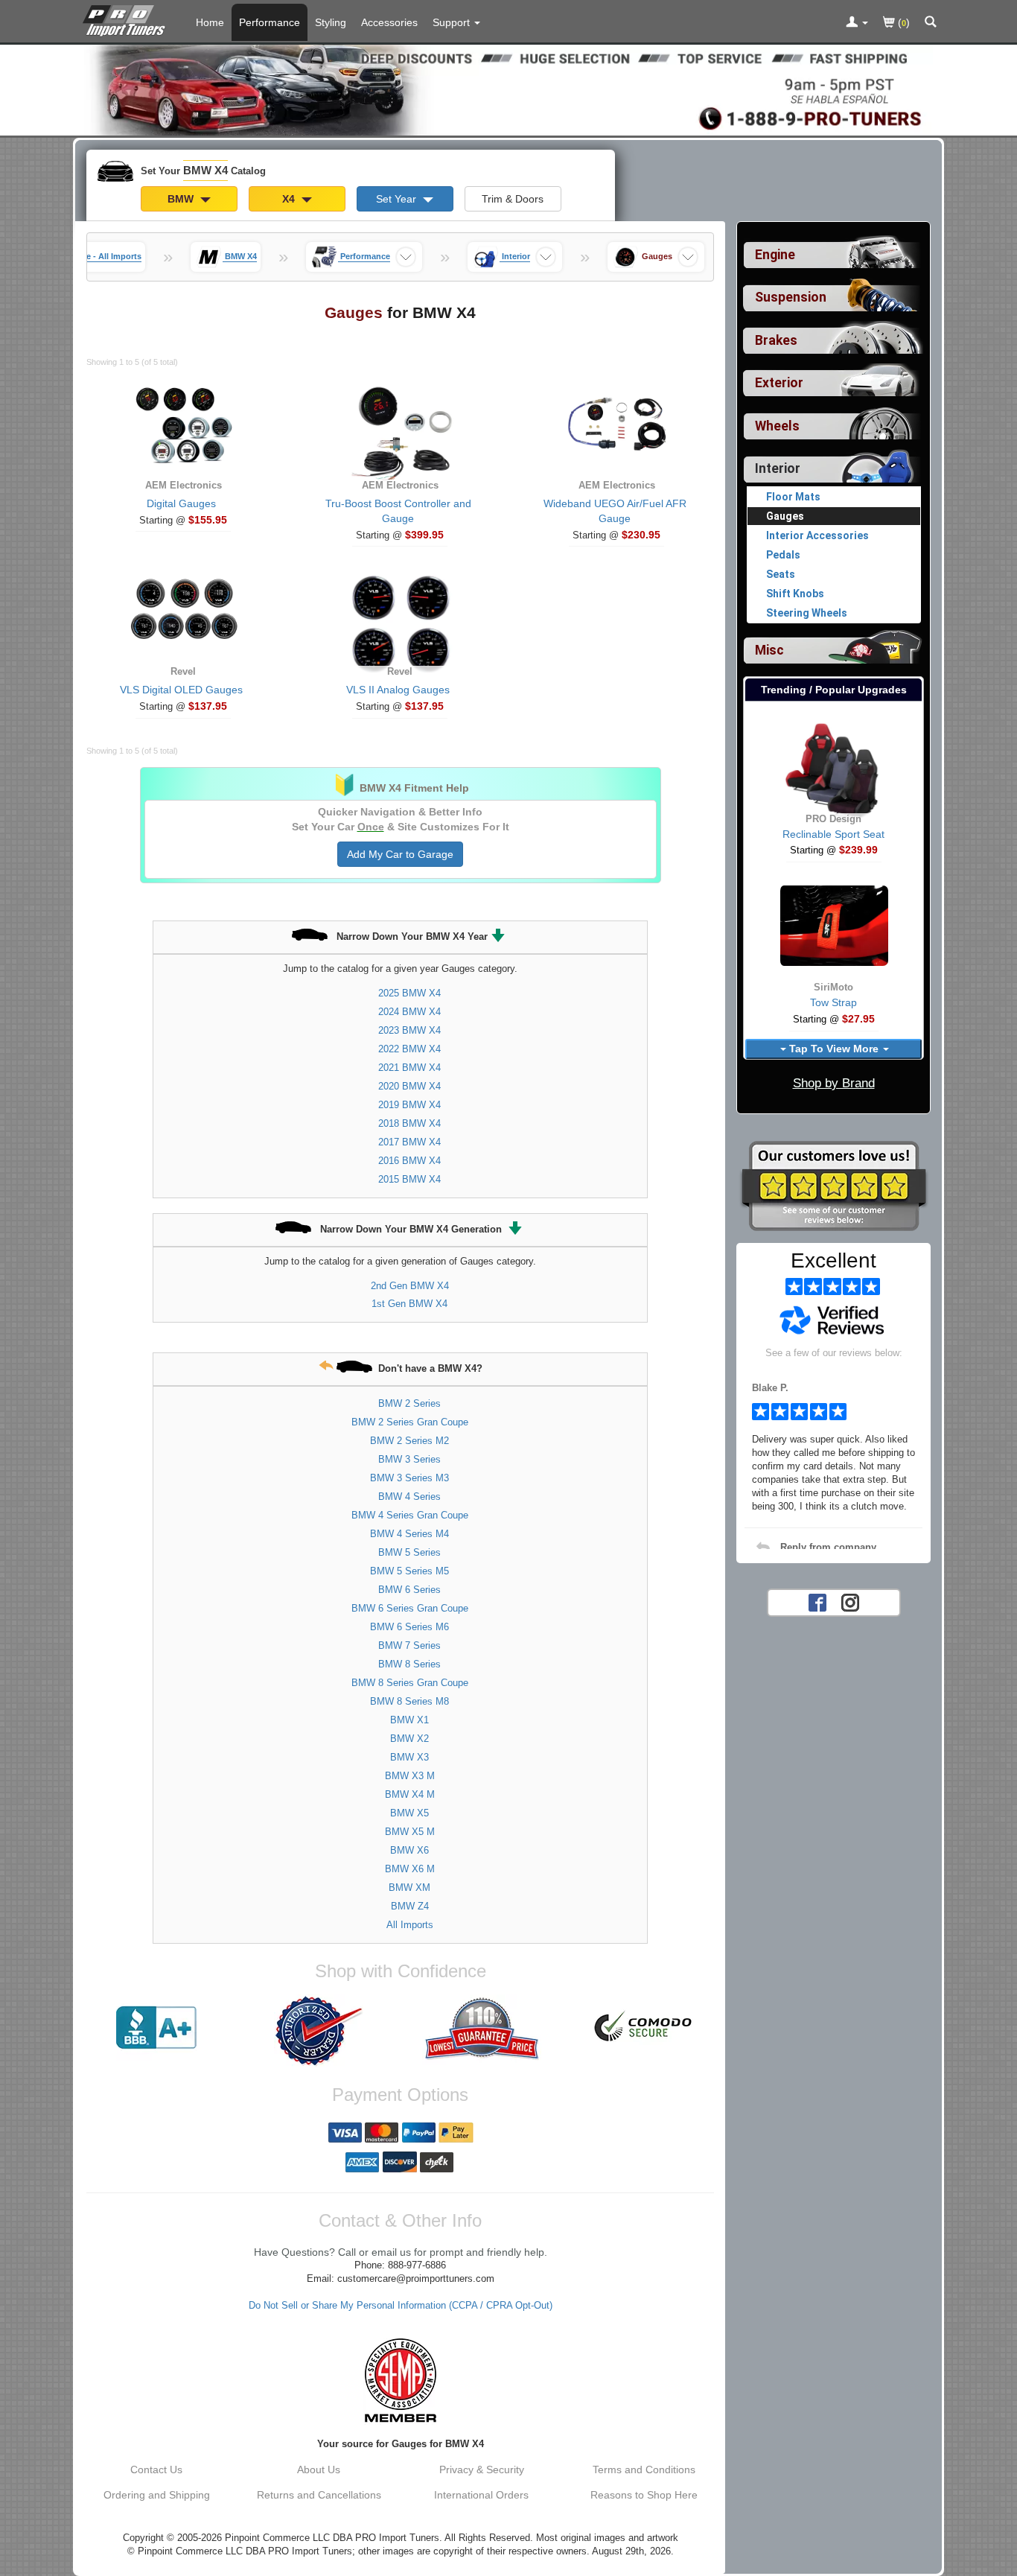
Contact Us (156, 2470)
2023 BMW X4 (409, 1030)
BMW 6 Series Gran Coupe (410, 1608)
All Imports (410, 1925)
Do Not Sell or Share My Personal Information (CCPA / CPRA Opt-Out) (401, 2306)
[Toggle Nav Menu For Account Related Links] (857, 23)
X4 (290, 199)
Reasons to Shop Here (644, 2495)
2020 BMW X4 (409, 1086)
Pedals (783, 555)
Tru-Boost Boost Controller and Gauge (398, 511)
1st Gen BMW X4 (409, 1304)
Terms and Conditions (644, 2470)
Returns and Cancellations (319, 2495)
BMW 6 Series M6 (409, 1627)
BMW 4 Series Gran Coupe (410, 1515)
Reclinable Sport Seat (833, 834)
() (902, 22)
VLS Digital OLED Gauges (181, 690)
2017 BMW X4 (409, 1142)
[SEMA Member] (400, 2380)
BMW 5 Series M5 (409, 1571)
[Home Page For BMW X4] (127, 19)
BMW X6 (409, 1850)
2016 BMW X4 (409, 1161)
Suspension (791, 297)
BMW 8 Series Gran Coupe (410, 1683)
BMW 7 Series (409, 1645)
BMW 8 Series (409, 1664)
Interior (778, 468)
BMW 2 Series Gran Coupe (410, 1422)
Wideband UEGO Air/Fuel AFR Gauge (615, 511)
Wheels (777, 426)
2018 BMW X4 (409, 1123)
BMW (182, 199)
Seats (781, 574)
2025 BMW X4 (409, 993)
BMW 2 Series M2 (409, 1441)
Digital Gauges (181, 503)
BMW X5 (409, 1813)
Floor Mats (793, 497)
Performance (270, 22)
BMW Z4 (410, 1906)
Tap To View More (834, 1049)
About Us (319, 2470)
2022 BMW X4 (409, 1049)
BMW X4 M (410, 1794)
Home (210, 22)
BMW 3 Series (409, 1459)
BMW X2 (409, 1739)
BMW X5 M (410, 1832)
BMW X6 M (410, 1869)
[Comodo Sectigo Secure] (644, 2028)
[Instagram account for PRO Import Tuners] (850, 1601)
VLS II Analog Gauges (398, 690)
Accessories (389, 22)
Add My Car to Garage (400, 854)
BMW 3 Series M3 (409, 1478)
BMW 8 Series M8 (409, 1701)
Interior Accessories (817, 535)
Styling (331, 22)
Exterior (779, 383)
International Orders (481, 2495)
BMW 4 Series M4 (409, 1534)
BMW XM (409, 1888)
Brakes (776, 340)
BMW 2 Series (409, 1403)
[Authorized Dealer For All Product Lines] (319, 2031)
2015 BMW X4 (409, 1179)
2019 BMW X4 (409, 1105)
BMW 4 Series (409, 1497)
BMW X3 (409, 1757)
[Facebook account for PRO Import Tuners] (817, 1601)
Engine (775, 255)
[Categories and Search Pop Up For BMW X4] (931, 23)
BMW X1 (409, 1720)
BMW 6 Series (409, 1590)
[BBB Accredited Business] (156, 2028)
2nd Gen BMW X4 (410, 1286)
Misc (769, 650)
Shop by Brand (834, 1083)
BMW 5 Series (409, 1552)
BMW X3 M (410, 1776)
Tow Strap (833, 1002)
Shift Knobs (795, 594)
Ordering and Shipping (157, 2495)
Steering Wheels (807, 613)
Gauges (785, 516)
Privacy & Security (482, 2470)
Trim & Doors (513, 199)
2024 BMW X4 (409, 1012)
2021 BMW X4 (409, 1068)
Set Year (398, 199)
